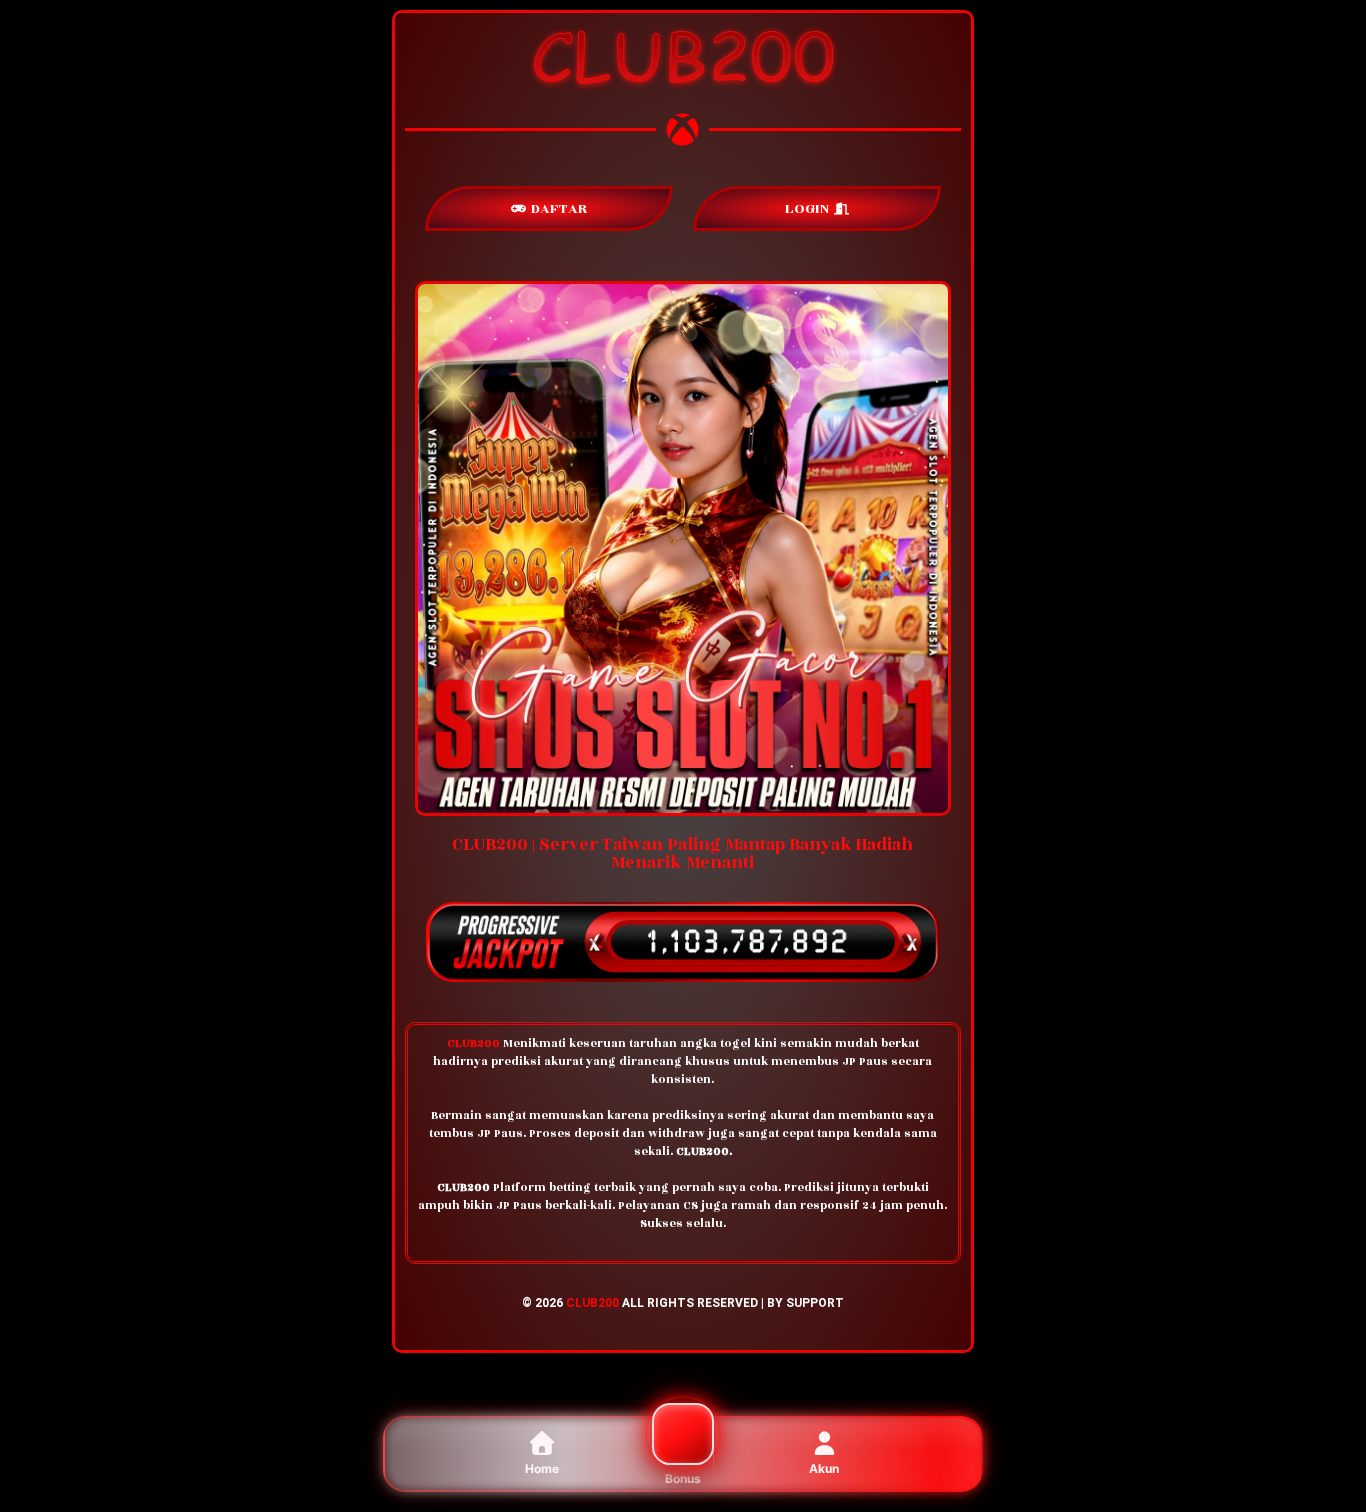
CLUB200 (592, 1303)
